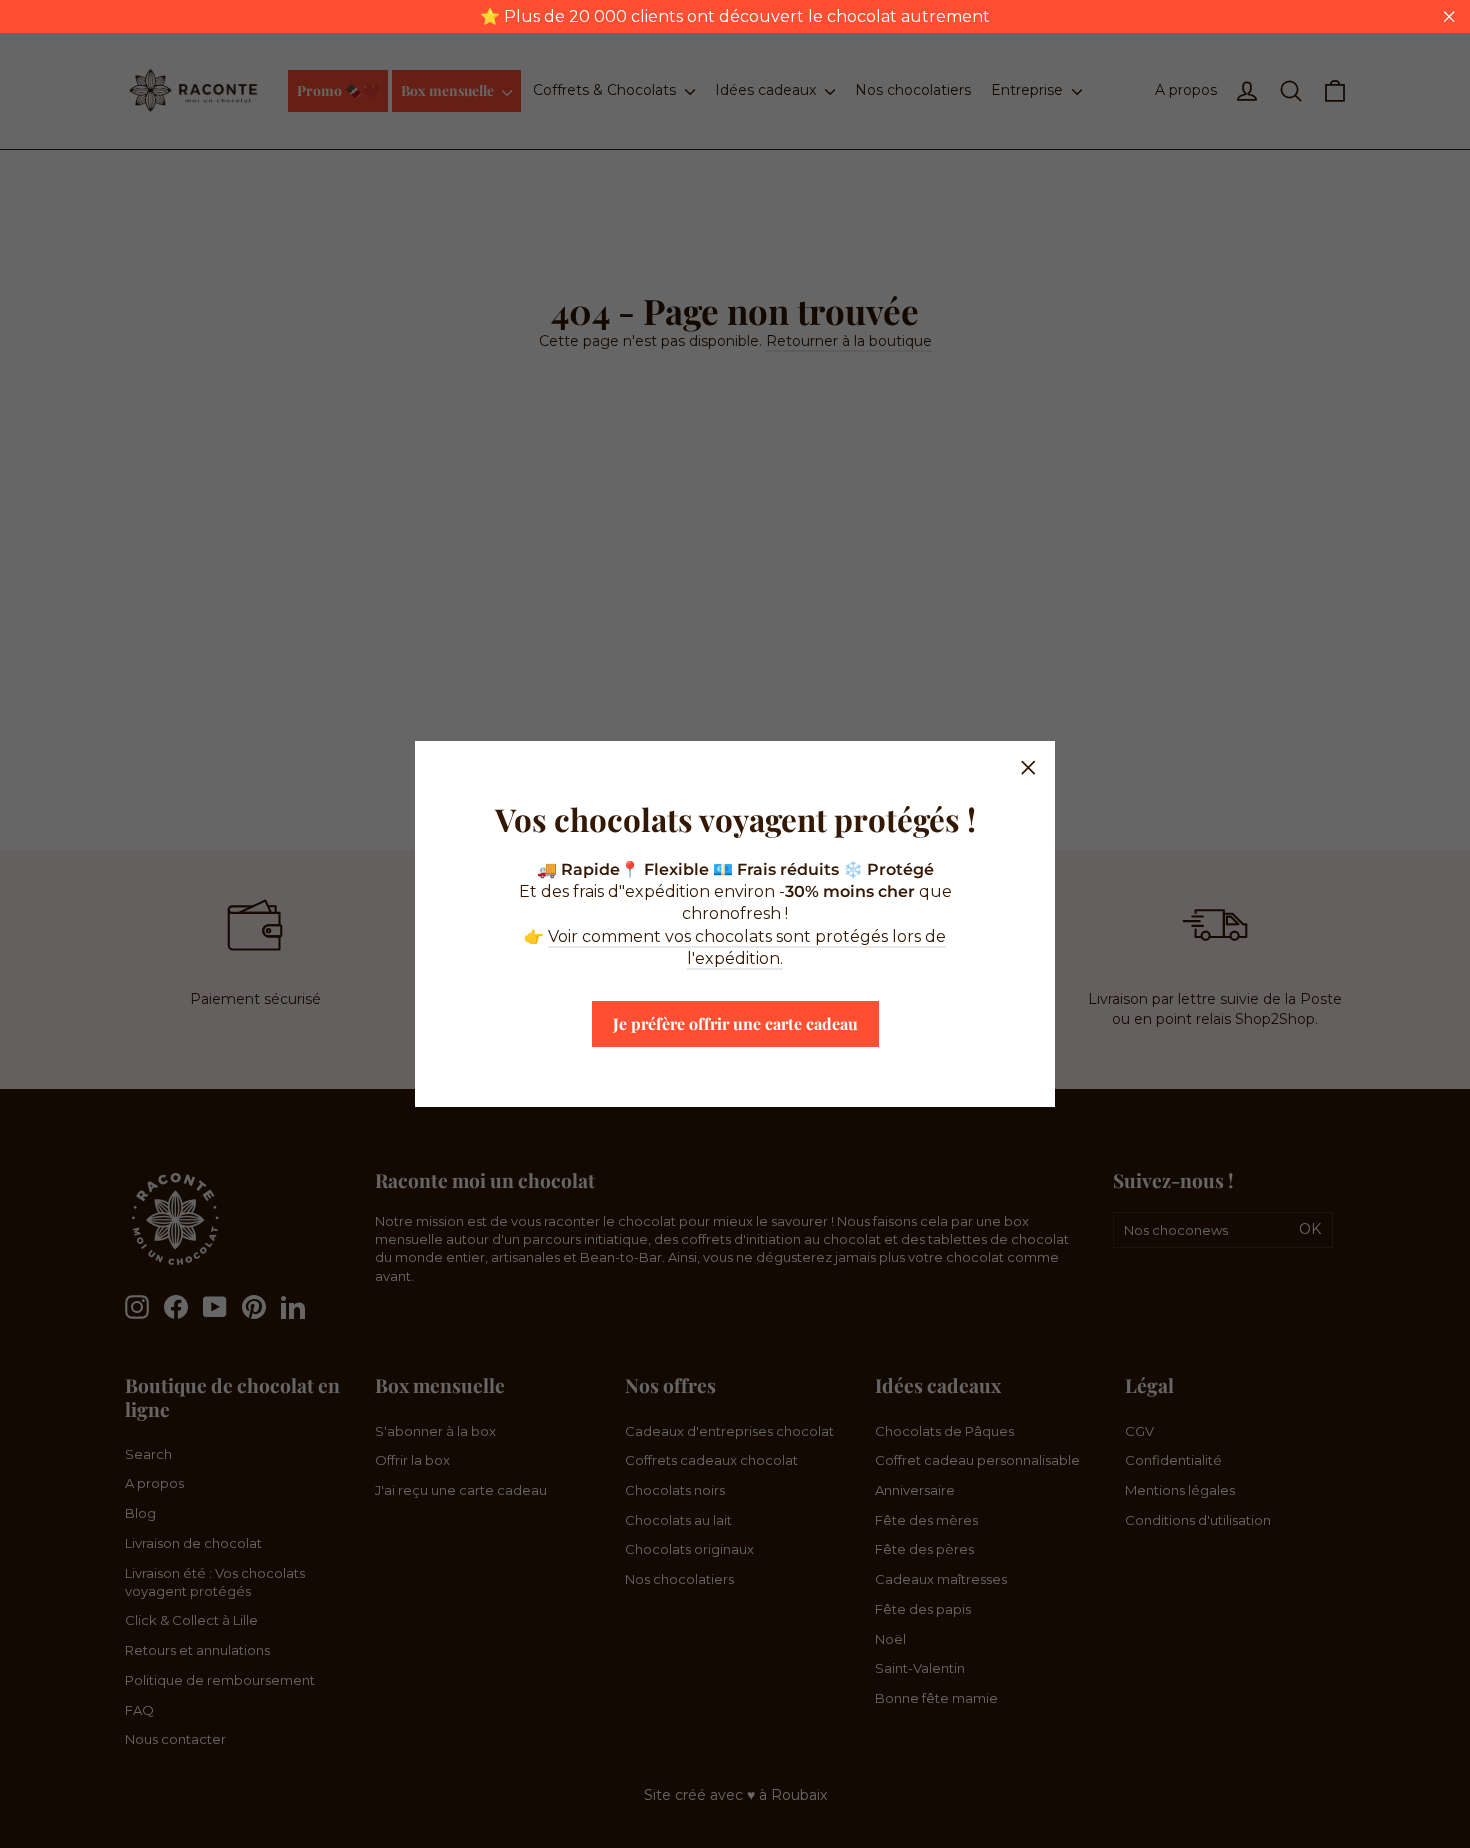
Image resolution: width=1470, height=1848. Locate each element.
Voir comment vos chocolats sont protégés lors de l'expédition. (747, 947)
